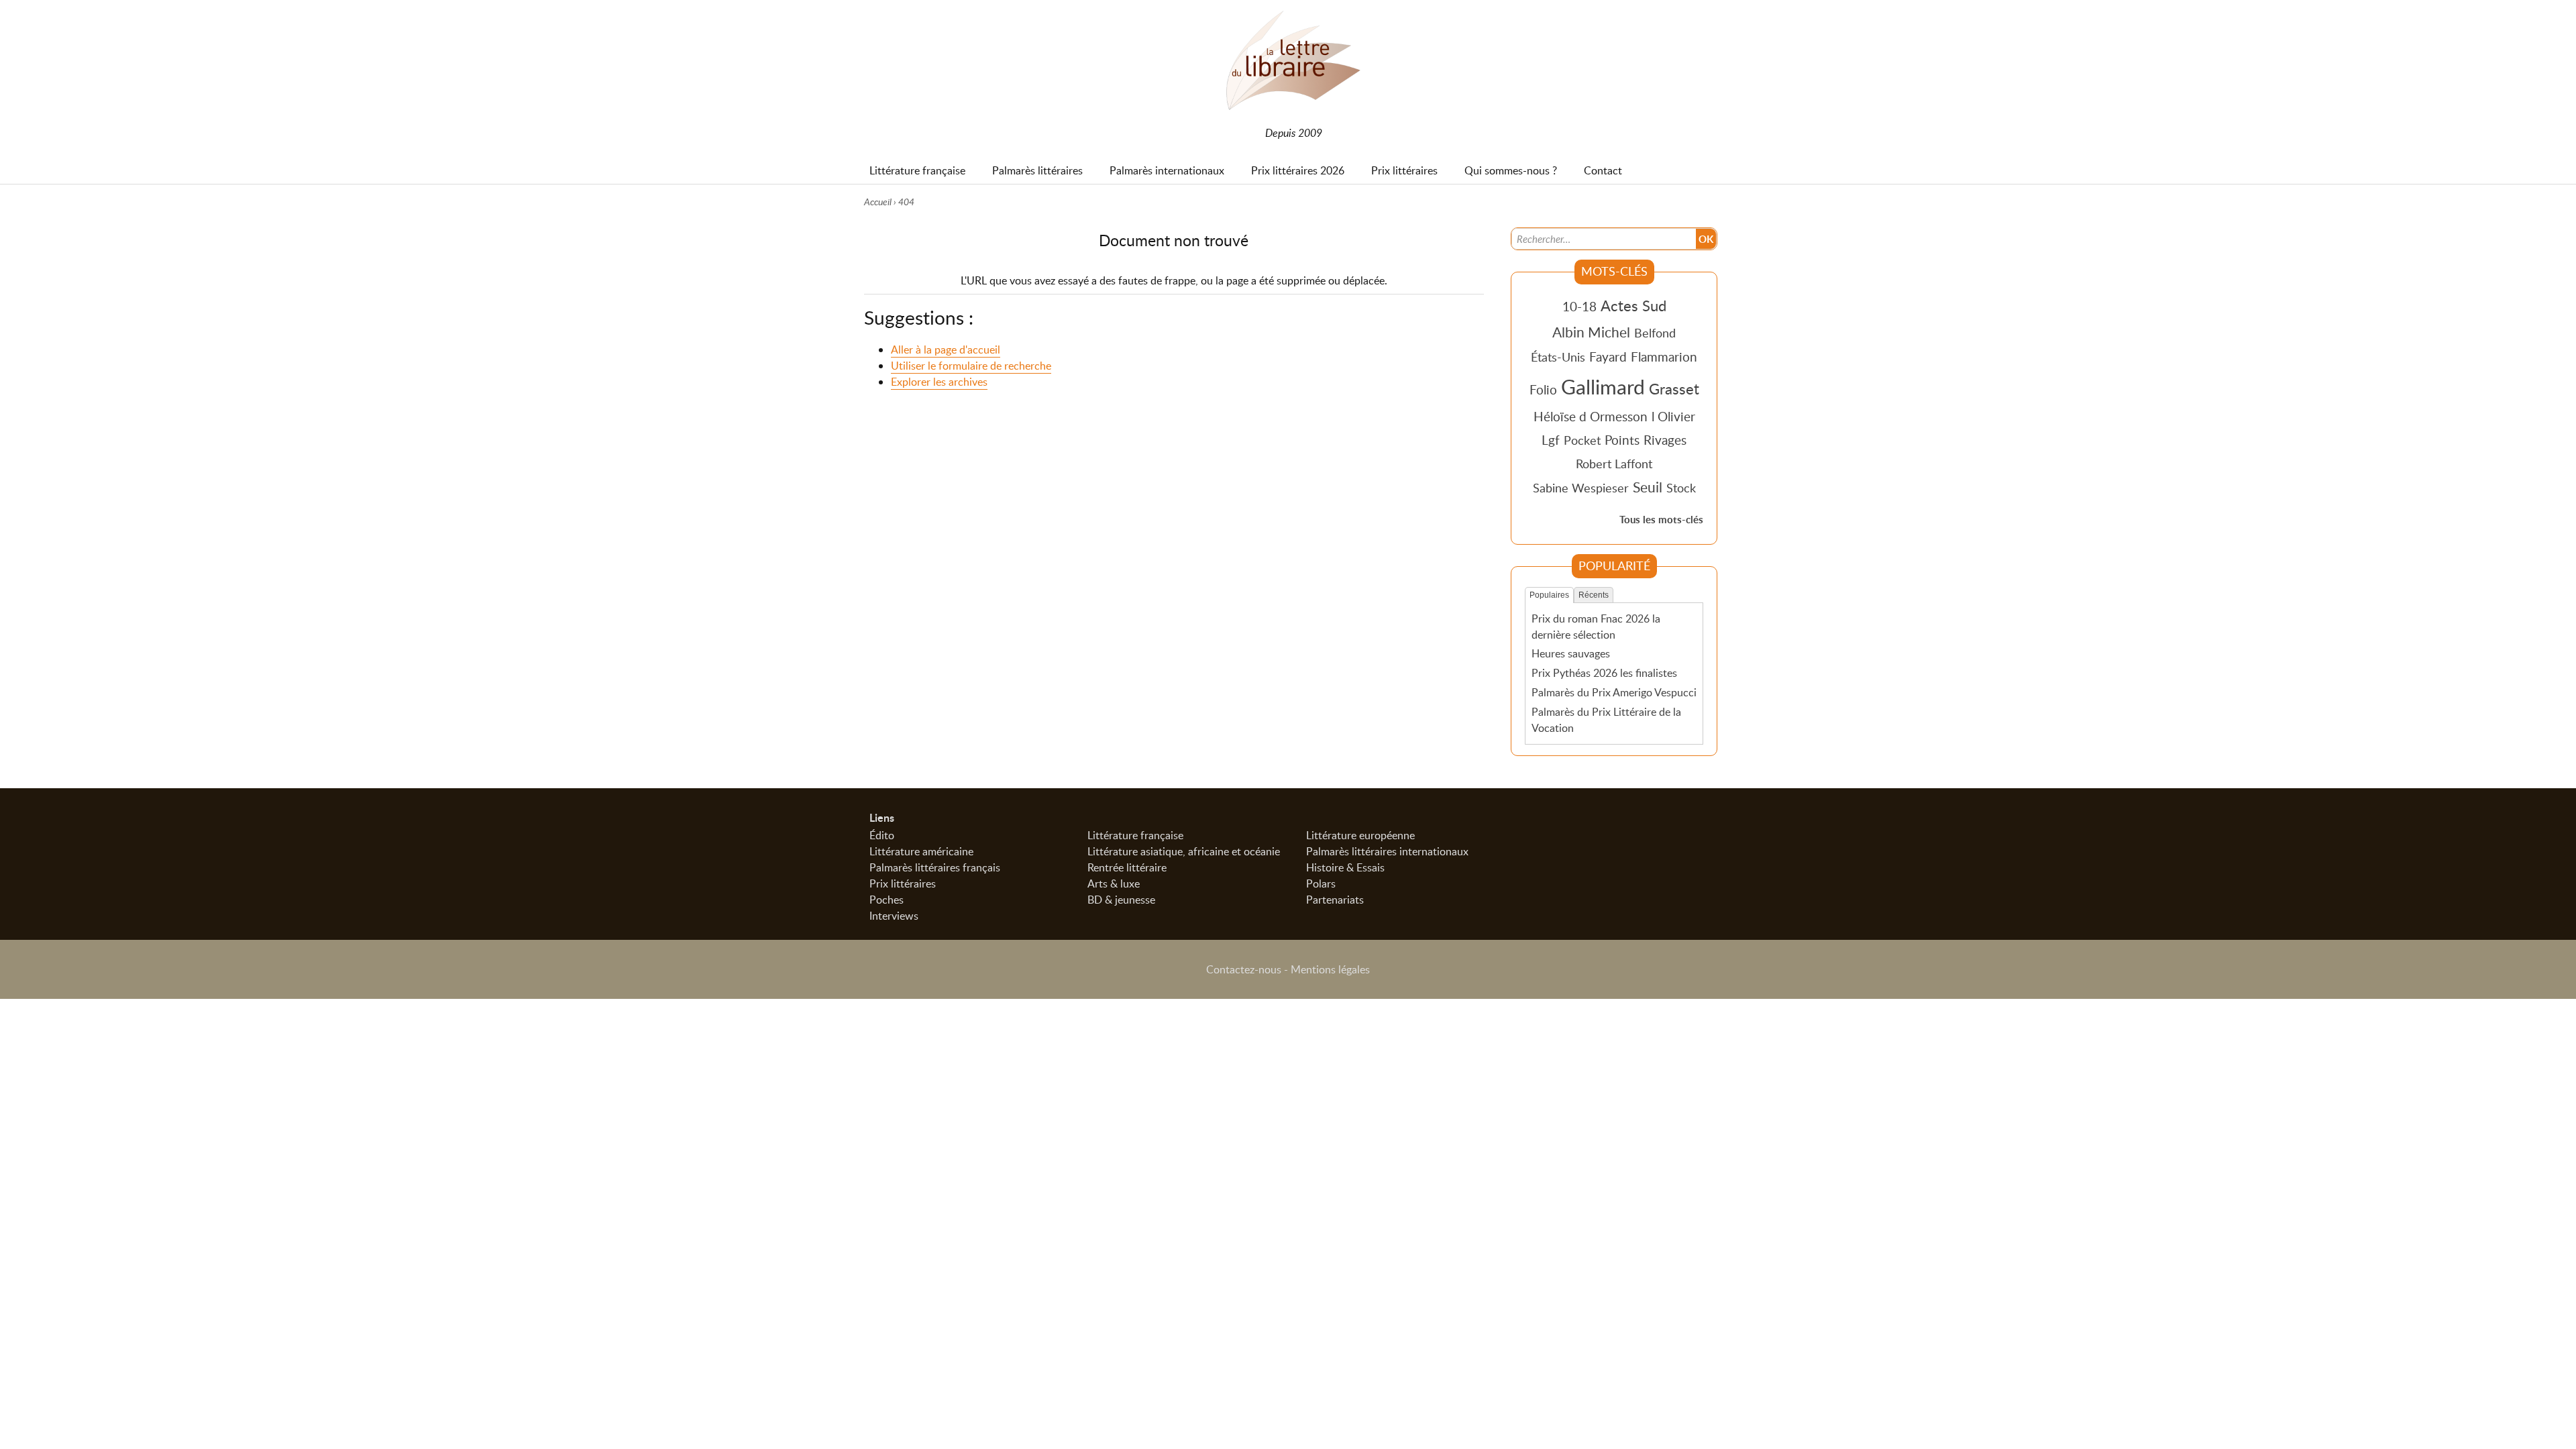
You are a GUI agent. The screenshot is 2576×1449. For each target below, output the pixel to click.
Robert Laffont (1614, 464)
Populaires (1549, 595)
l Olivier (1673, 416)
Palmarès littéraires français (935, 867)
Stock (1681, 488)
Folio (1543, 389)
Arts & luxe (1114, 883)
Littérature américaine (921, 851)
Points (1622, 440)
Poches (887, 900)
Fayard (1608, 357)
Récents (1594, 595)
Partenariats (1335, 900)
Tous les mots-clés (1661, 520)
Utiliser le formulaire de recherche (971, 366)
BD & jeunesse (1121, 900)
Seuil (1648, 487)
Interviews (894, 916)
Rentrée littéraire (1127, 867)
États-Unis (1558, 357)
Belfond (1655, 333)
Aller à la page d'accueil (946, 350)
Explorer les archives (939, 382)
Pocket (1582, 440)
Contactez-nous (1244, 969)
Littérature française (1135, 835)
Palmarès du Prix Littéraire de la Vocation (1606, 720)
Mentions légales (1330, 969)
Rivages (1665, 440)
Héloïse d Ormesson (1591, 416)
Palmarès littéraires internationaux (1387, 851)
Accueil (878, 202)
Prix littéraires (903, 883)
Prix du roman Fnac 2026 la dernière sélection (1596, 627)
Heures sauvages (1571, 653)
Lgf (1551, 440)
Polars (1321, 883)
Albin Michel (1591, 332)
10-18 (1579, 306)
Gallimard (1603, 386)
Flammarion (1664, 357)
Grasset (1674, 388)
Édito (882, 835)
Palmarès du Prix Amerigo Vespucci (1614, 692)
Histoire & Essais (1345, 867)
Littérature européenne (1360, 835)
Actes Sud (1633, 305)
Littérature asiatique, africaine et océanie (1184, 851)
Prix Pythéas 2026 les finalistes (1604, 673)
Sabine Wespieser (1581, 488)
